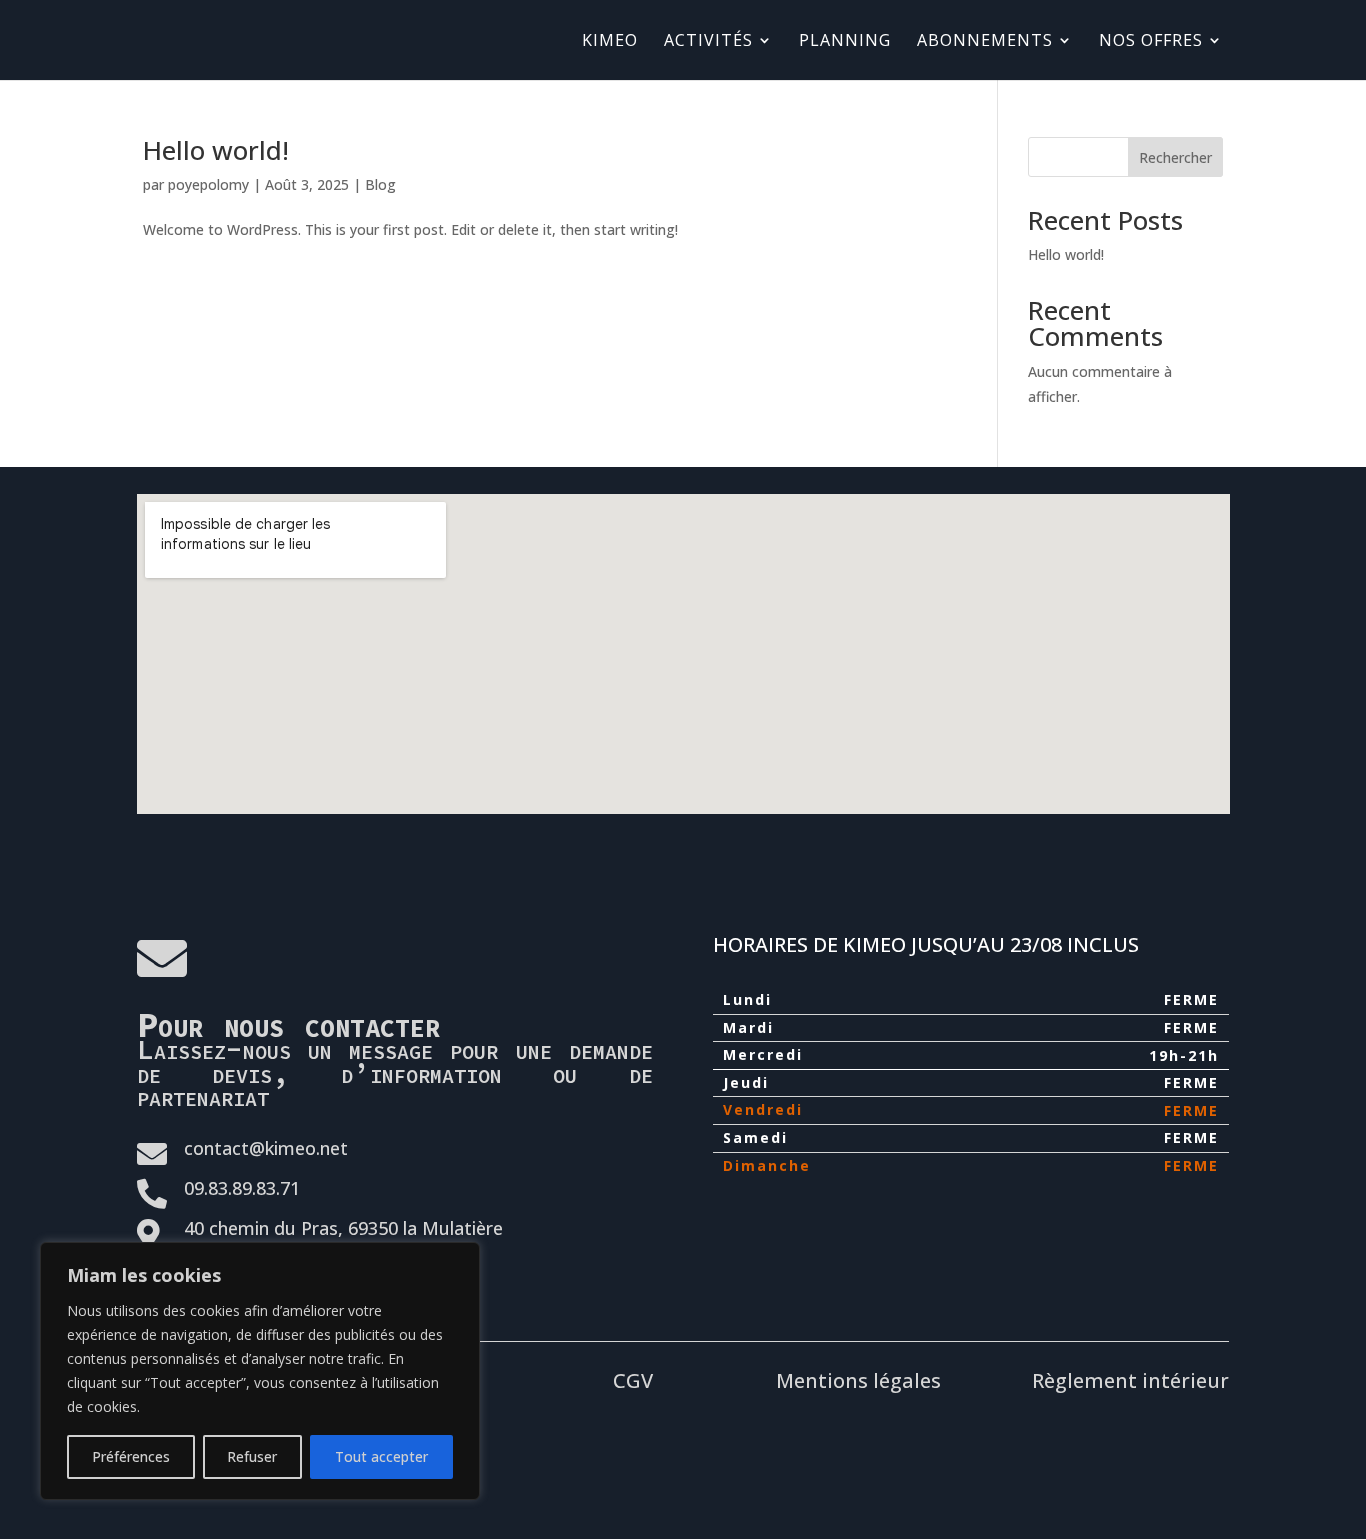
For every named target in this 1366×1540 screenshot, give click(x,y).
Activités (708, 42)
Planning (845, 42)
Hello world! (216, 150)
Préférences (131, 1456)
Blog (380, 184)
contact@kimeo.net (266, 1148)
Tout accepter (381, 1456)
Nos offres (1151, 42)
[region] (260, 1371)
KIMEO (610, 42)
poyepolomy (208, 184)
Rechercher (1175, 157)
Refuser (252, 1456)
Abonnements (985, 42)
